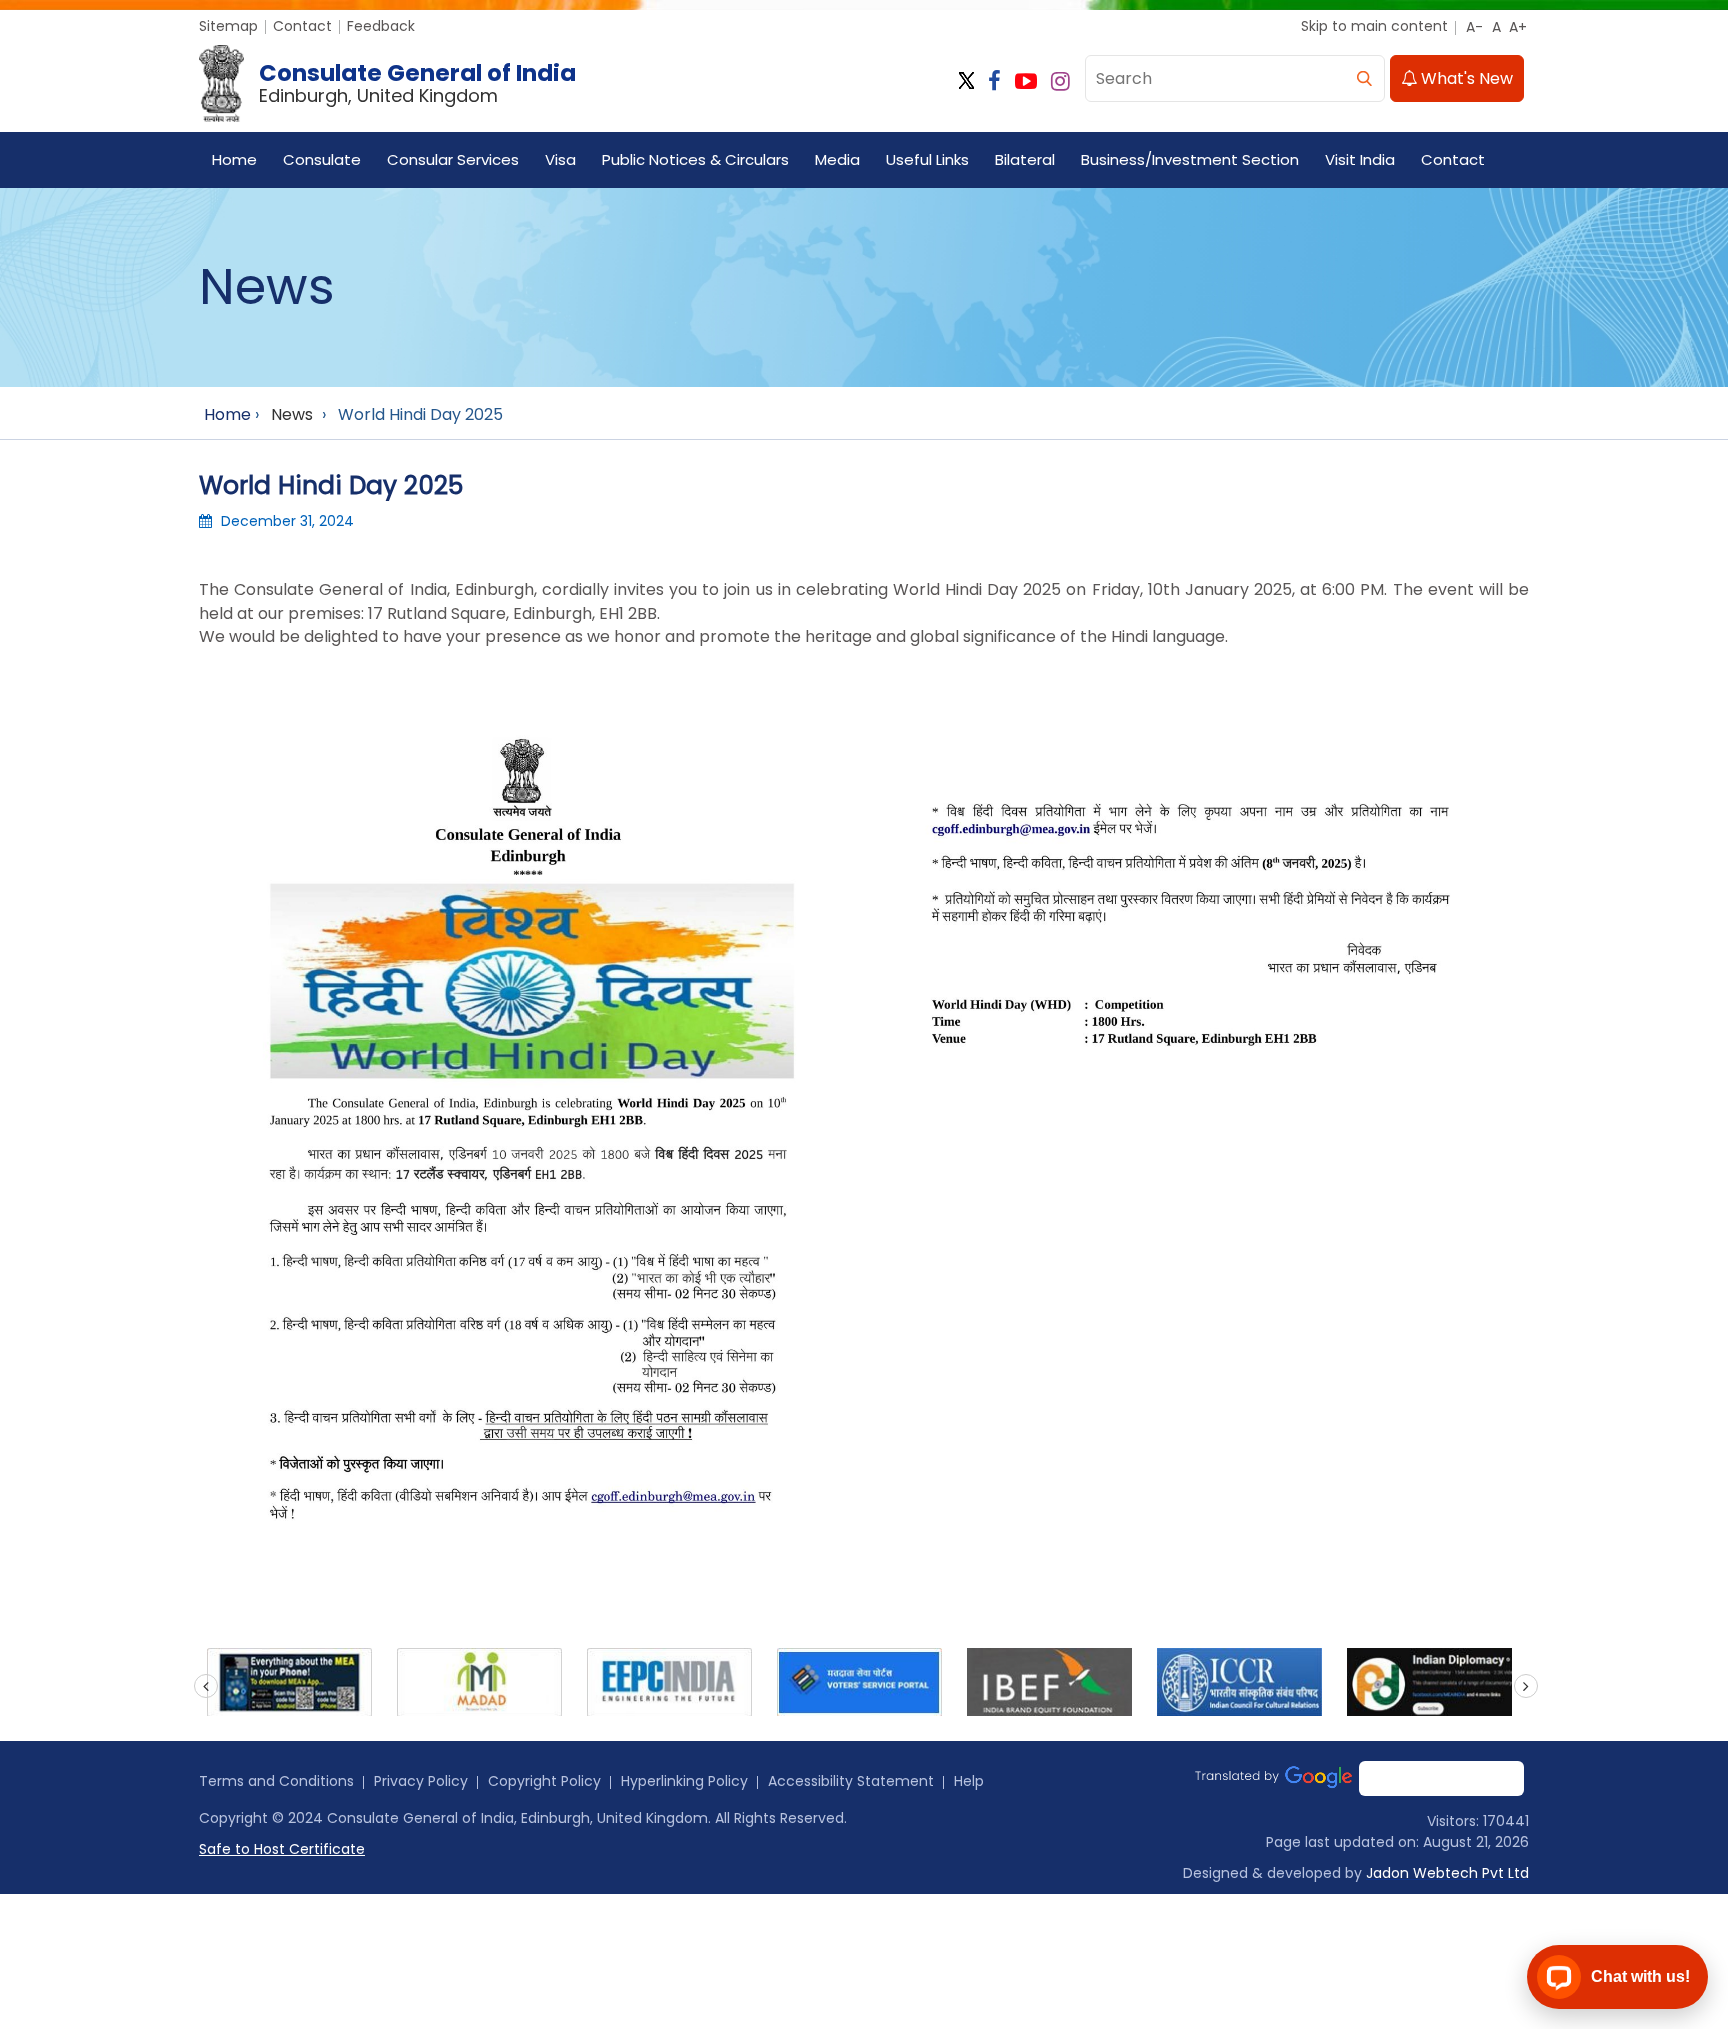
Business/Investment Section (1190, 159)
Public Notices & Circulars (695, 159)
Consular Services (453, 159)
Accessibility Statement (851, 1781)
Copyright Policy (544, 1781)
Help (969, 1781)
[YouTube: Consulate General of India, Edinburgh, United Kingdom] (1026, 81)
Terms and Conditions (276, 1781)
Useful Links (927, 159)
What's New (1465, 78)
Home (234, 159)
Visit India (1360, 159)
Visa (560, 159)
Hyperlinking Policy (684, 1781)
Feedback (381, 26)
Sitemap (228, 26)
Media (837, 159)
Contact (302, 26)
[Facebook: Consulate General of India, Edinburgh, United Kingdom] (994, 81)
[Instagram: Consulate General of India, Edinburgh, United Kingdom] (1060, 81)
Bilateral (1025, 159)
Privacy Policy (421, 1781)
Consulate (322, 159)
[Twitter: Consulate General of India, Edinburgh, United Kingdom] (966, 81)
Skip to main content (1374, 26)
